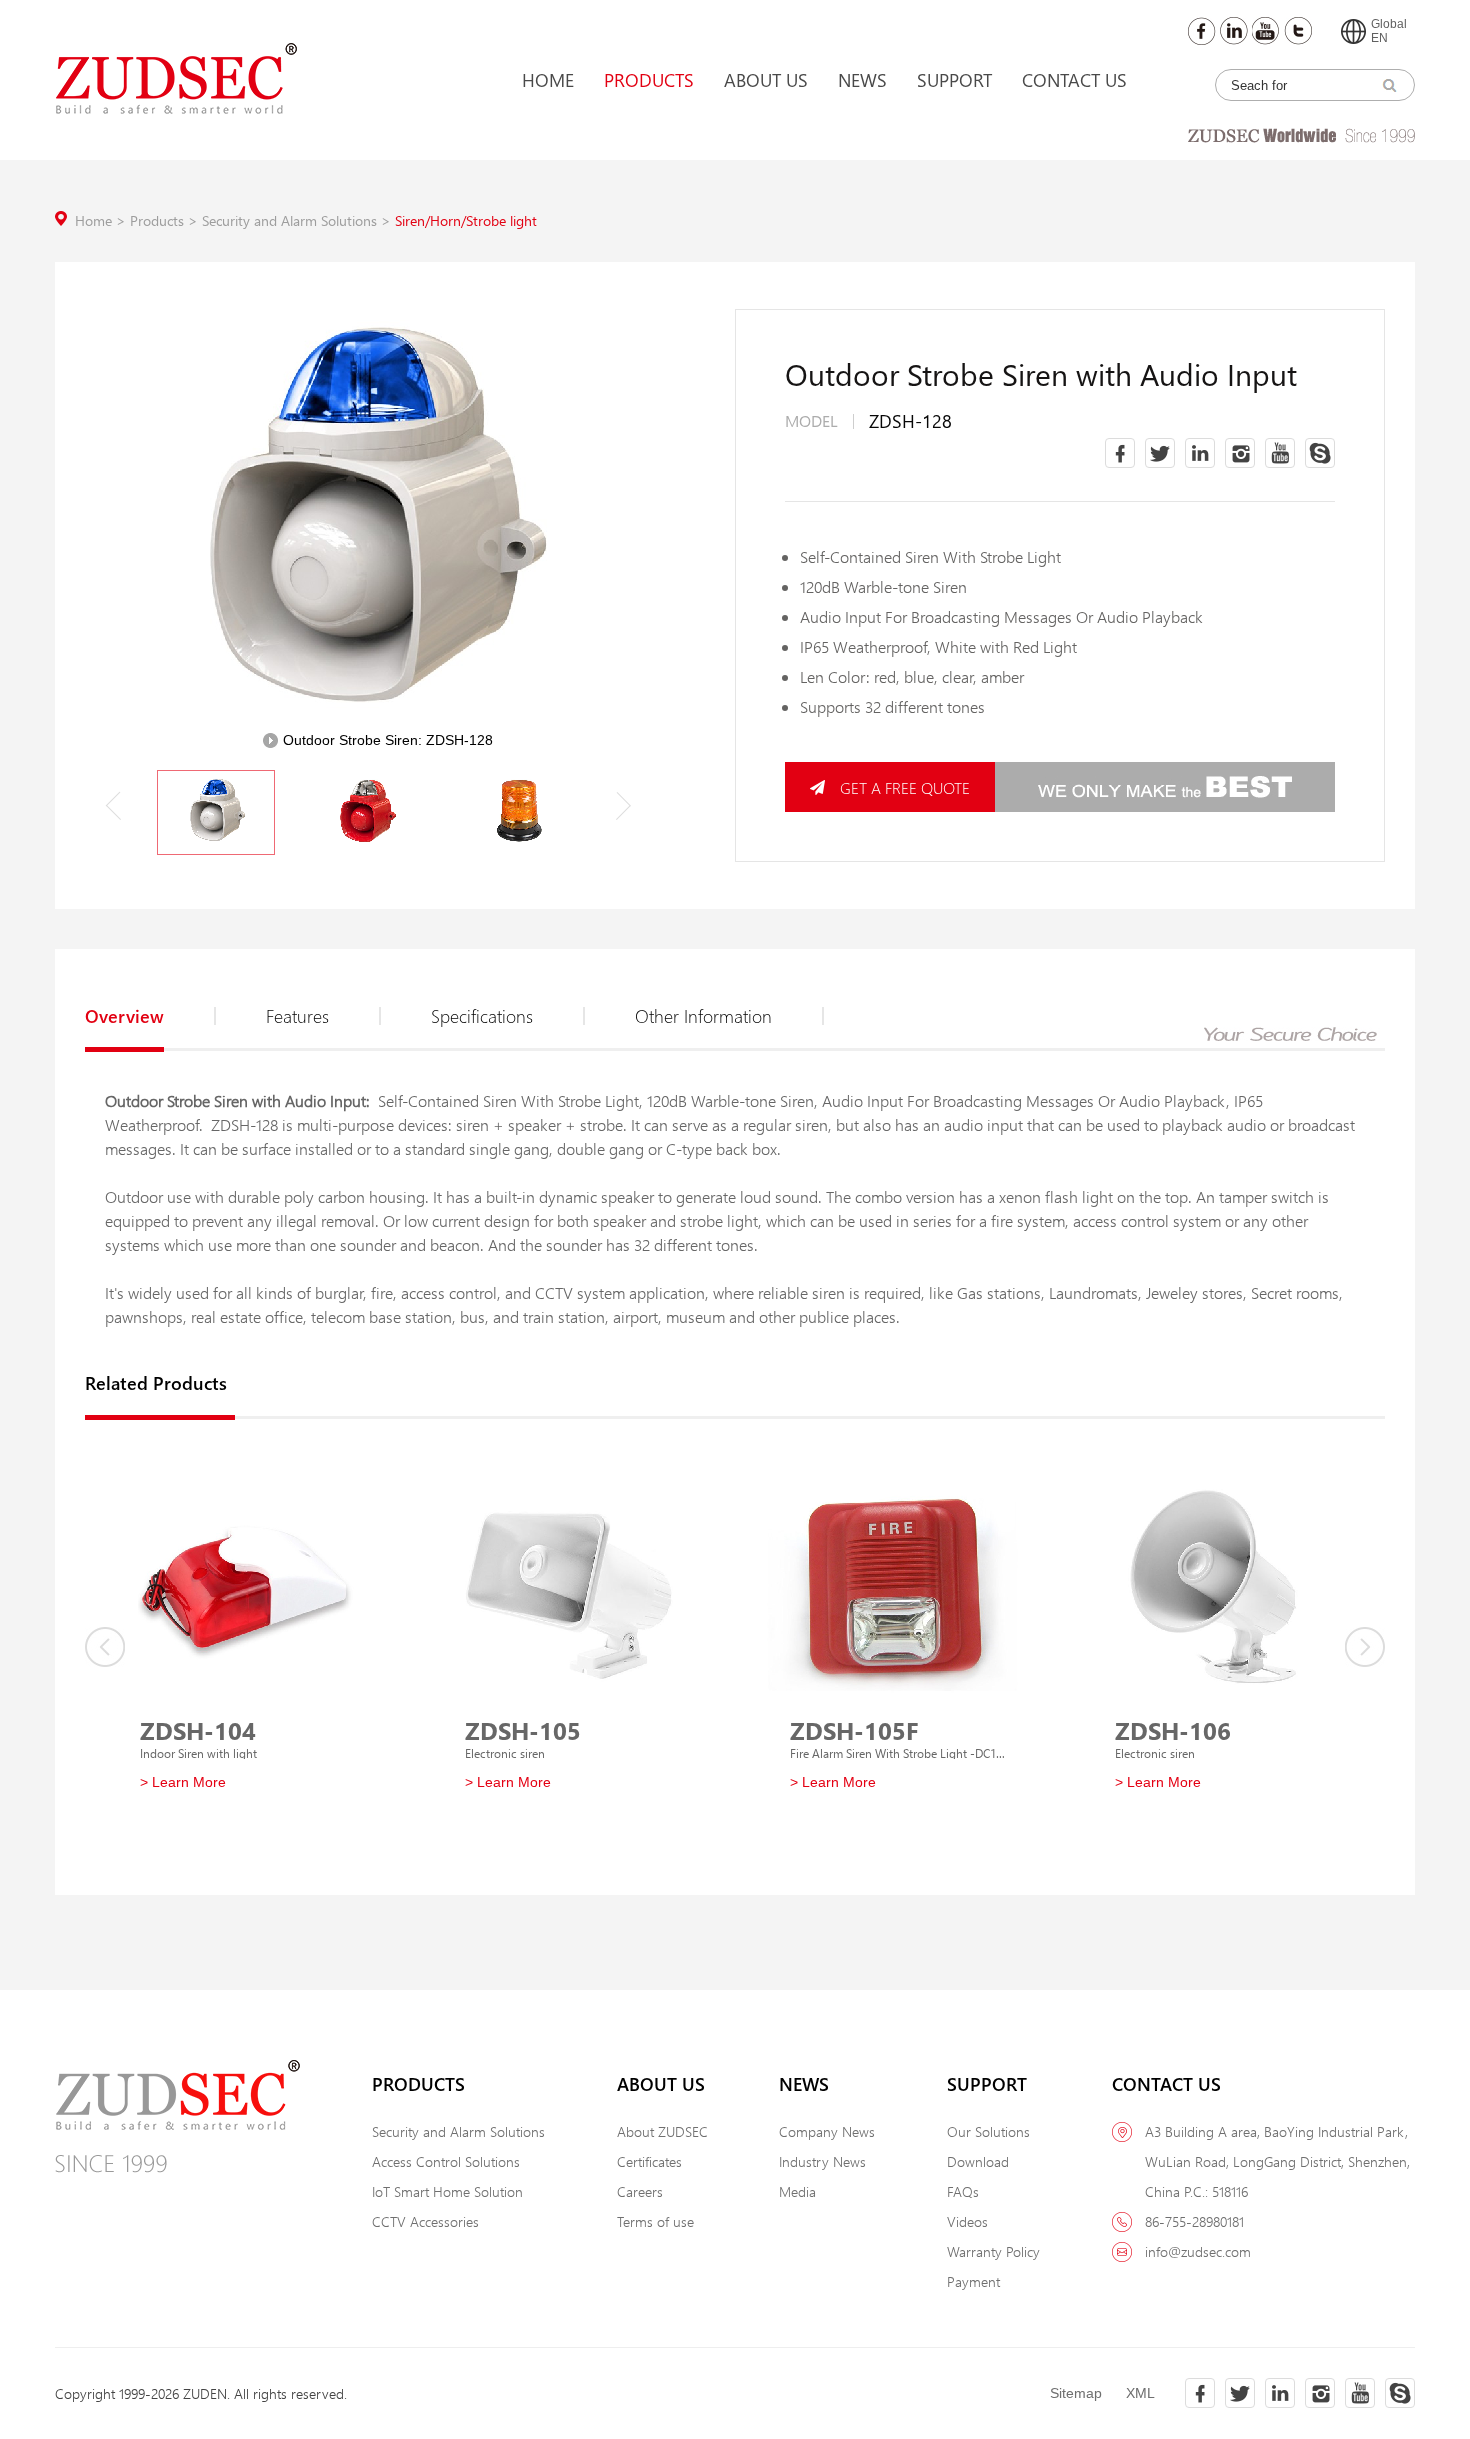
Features (297, 1016)
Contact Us (1074, 80)
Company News (827, 2131)
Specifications (482, 1016)
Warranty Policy (993, 2251)
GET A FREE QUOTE (905, 787)
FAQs (963, 2191)
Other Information (703, 1016)
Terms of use (655, 2221)
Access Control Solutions (446, 2161)
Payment (973, 2281)
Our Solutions (988, 2131)
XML (1140, 2393)
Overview (124, 1016)
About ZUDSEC (662, 2131)
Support (954, 80)
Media (797, 2191)
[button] (623, 805)
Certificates (649, 2161)
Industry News (822, 2161)
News (862, 80)
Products (649, 80)
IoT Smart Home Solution (447, 2191)
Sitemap (1076, 2393)
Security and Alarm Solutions (298, 220)
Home (548, 80)
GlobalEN (1389, 31)
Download (978, 2161)
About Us (766, 80)
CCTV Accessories (425, 2221)
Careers (640, 2191)
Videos (967, 2221)
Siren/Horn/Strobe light (466, 220)
